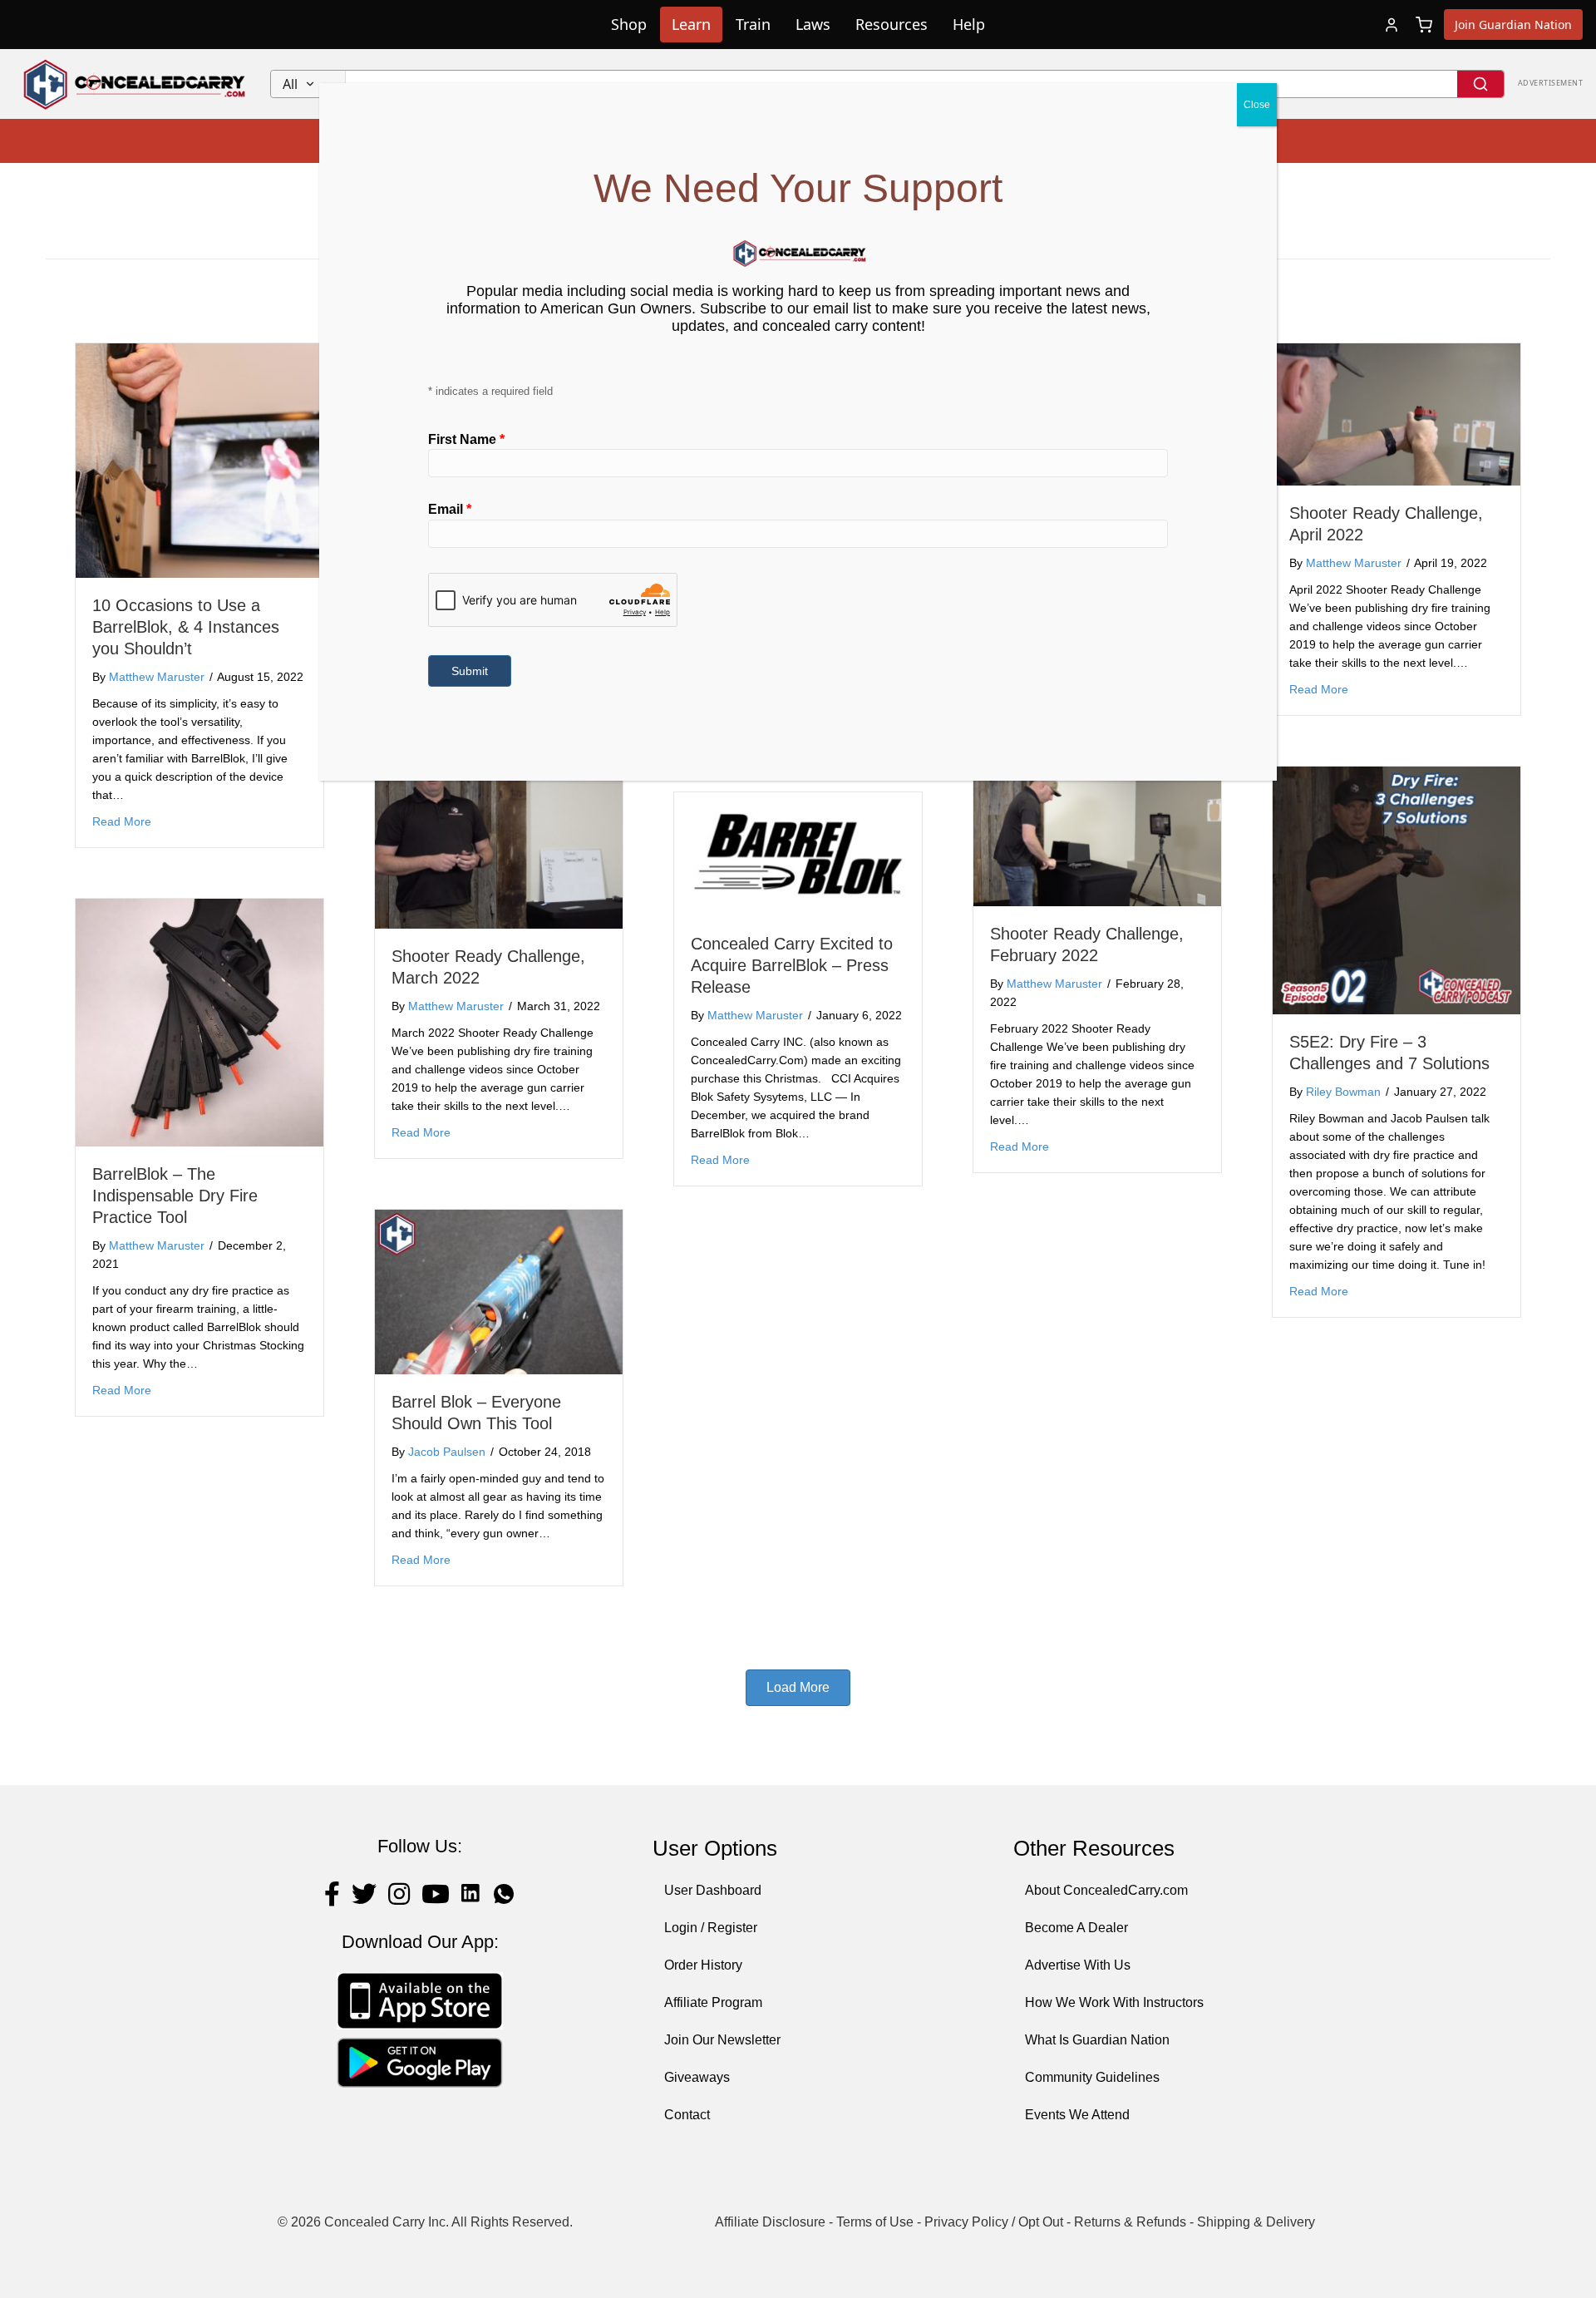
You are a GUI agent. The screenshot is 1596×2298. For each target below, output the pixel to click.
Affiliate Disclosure (770, 2222)
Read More (122, 821)
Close (1257, 105)
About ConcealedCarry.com (1106, 1890)
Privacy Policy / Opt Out (994, 2222)
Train (753, 24)
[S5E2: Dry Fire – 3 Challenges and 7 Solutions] (1396, 889)
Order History (703, 1965)
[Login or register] (1392, 25)
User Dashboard (713, 1890)
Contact (687, 2115)
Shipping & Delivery (1256, 2222)
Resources (892, 24)
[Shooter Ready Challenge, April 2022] (1396, 414)
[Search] (1480, 84)
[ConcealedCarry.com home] (135, 84)
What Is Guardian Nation (1097, 2040)
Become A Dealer (1076, 1928)
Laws (813, 24)
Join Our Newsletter (722, 2040)
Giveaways (697, 2077)
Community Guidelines (1092, 2077)
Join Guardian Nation (1513, 25)
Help (969, 24)
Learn (691, 24)
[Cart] (1424, 25)
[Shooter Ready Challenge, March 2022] (499, 834)
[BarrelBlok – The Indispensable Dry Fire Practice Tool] (199, 1022)
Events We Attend (1077, 2115)
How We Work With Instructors (1114, 2002)
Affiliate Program (713, 2002)
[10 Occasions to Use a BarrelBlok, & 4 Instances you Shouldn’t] (199, 460)
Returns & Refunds (1130, 2222)
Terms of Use (875, 2222)
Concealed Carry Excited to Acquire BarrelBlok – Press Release (792, 965)
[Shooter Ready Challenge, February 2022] (1097, 835)
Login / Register (711, 1928)
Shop (629, 24)
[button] (798, 1688)
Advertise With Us (1078, 1965)
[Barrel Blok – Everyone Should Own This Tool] (499, 1291)
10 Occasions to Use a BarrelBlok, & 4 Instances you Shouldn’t (186, 627)
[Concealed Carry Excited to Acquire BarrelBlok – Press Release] (798, 853)
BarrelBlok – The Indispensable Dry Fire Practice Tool (175, 1196)
